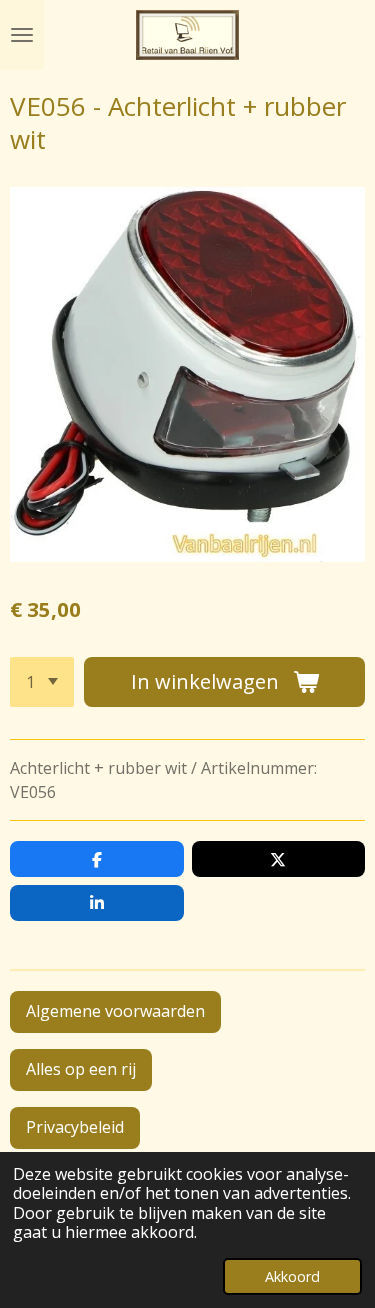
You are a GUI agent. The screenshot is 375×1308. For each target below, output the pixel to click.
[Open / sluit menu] (22, 35)
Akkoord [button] (292, 1276)
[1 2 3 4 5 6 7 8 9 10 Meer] (42, 682)
